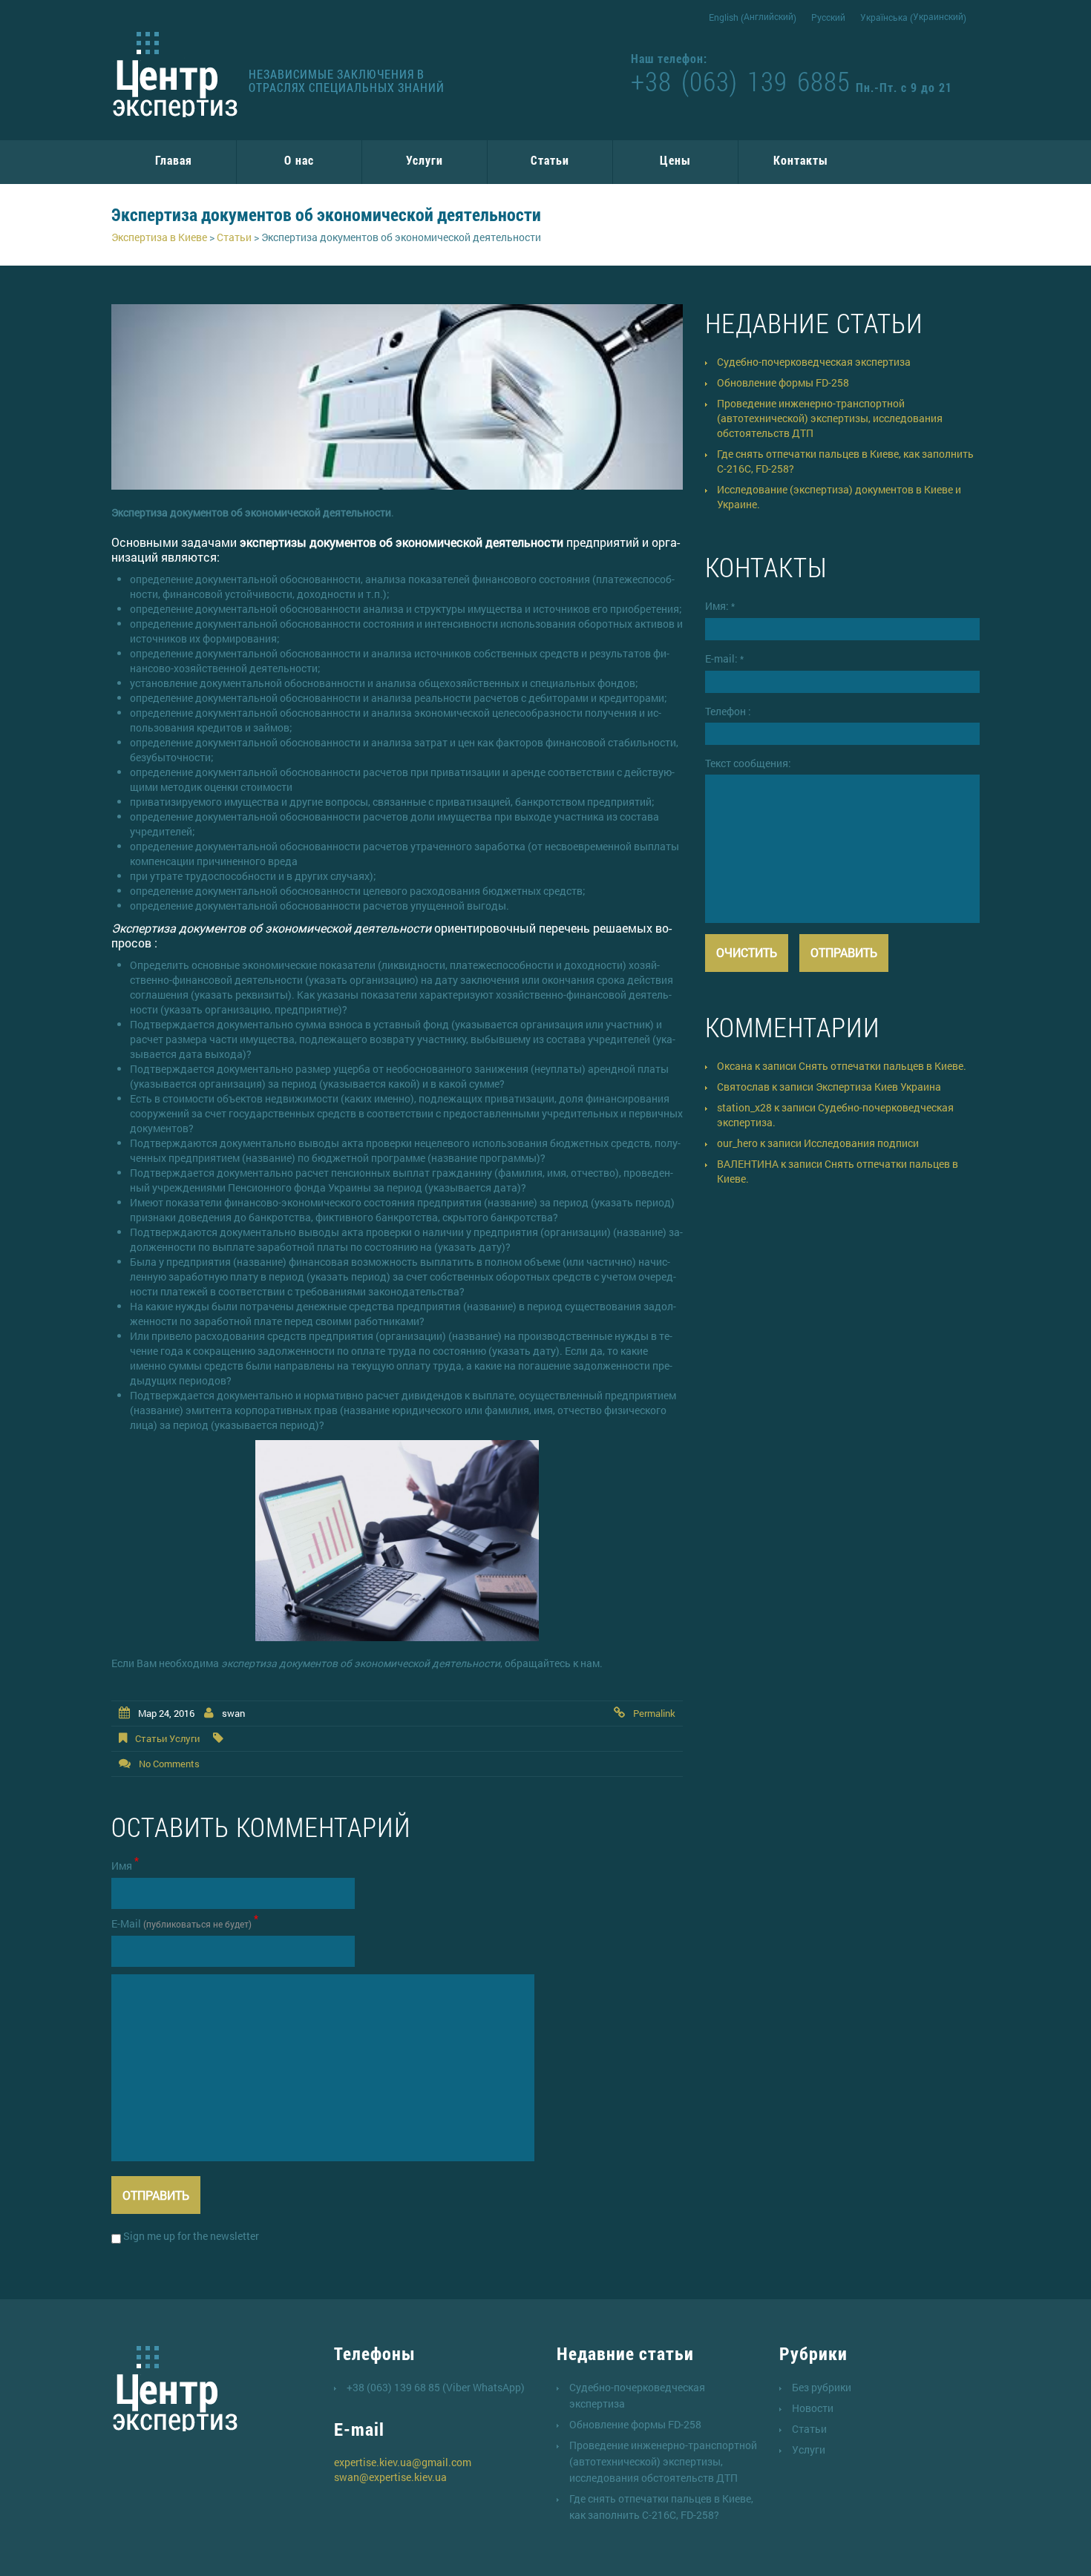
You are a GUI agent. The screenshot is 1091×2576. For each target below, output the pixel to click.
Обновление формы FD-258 (783, 382)
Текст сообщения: (748, 763)
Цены (675, 160)
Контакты (801, 160)
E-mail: (724, 658)
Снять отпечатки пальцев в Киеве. (882, 1066)
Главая (174, 160)
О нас (299, 160)
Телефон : (728, 711)
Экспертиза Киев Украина (878, 1087)
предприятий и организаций (396, 549)
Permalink (654, 1713)
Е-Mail (185, 1923)
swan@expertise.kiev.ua (390, 2477)
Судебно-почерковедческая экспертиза (814, 362)
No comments (169, 1764)
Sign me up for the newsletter (190, 2236)
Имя (125, 1866)
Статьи (550, 160)
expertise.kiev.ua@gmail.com (403, 2462)
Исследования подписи (861, 1143)
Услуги (425, 160)
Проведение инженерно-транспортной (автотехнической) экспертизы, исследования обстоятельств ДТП (830, 418)
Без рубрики (822, 2387)
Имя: (720, 606)
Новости (813, 2408)
